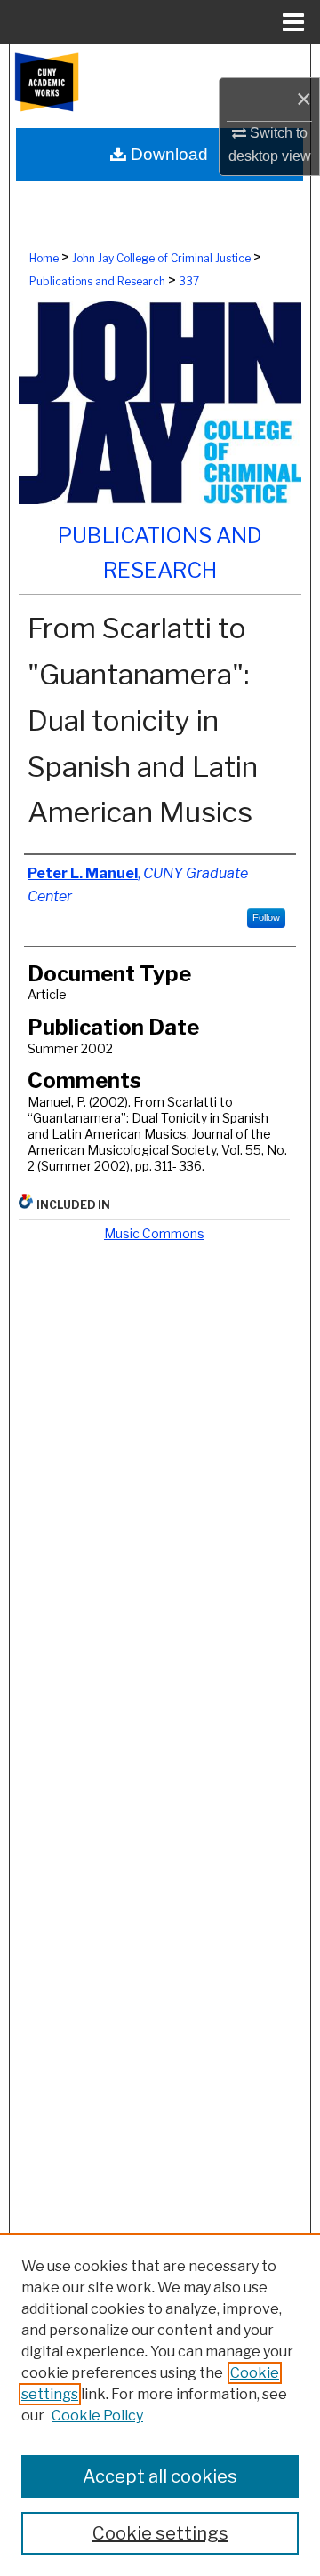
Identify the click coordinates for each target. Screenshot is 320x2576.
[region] (160, 2404)
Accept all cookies (160, 2476)
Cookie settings (160, 2533)
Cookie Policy (97, 2416)
